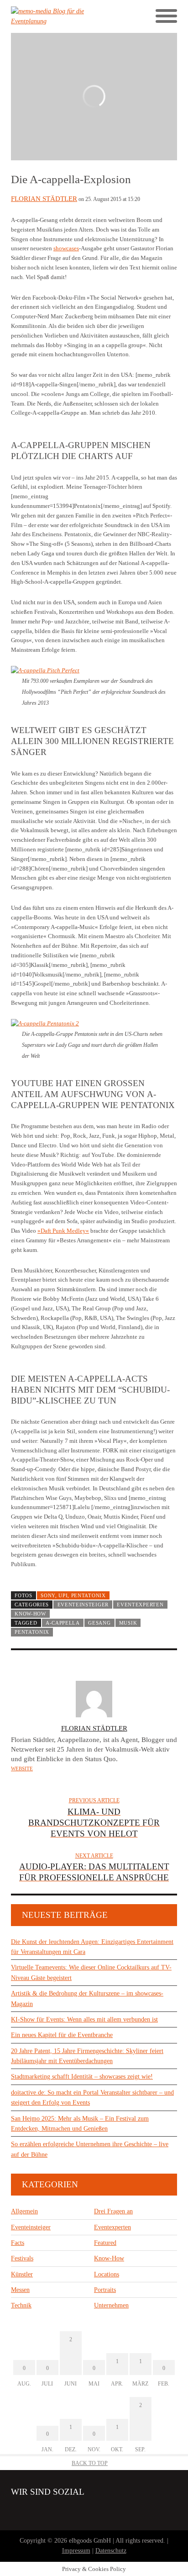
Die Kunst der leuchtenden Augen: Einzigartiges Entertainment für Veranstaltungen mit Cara (92, 1947)
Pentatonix (32, 1632)
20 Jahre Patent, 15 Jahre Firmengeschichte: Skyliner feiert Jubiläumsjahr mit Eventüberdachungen (87, 2056)
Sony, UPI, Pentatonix (73, 1595)
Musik (128, 1623)
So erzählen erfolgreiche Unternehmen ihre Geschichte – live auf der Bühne (90, 2149)
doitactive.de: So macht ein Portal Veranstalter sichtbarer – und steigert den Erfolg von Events (92, 2098)
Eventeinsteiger (83, 1605)
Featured (105, 2243)
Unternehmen (111, 2305)
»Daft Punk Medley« (63, 1231)
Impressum (76, 2551)
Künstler (22, 2274)
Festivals (22, 2258)
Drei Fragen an (113, 2211)
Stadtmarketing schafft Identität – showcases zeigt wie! (82, 2077)
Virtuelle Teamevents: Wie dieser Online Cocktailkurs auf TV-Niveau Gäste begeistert (91, 1972)
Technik (21, 2305)
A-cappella (63, 1623)
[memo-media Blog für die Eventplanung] (52, 17)
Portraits (105, 2290)
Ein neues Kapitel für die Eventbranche (62, 2035)
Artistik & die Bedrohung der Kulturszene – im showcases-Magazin (87, 1998)
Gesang (99, 1623)
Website (22, 1768)
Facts (18, 2243)
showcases (66, 248)
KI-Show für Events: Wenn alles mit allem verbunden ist (84, 2019)
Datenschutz (111, 2551)
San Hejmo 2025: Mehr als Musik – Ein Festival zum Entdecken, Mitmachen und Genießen (80, 2124)
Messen (20, 2290)
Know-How (30, 1614)
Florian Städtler (44, 199)
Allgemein (24, 2211)
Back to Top (90, 2463)
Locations (107, 2274)
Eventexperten (140, 1605)
